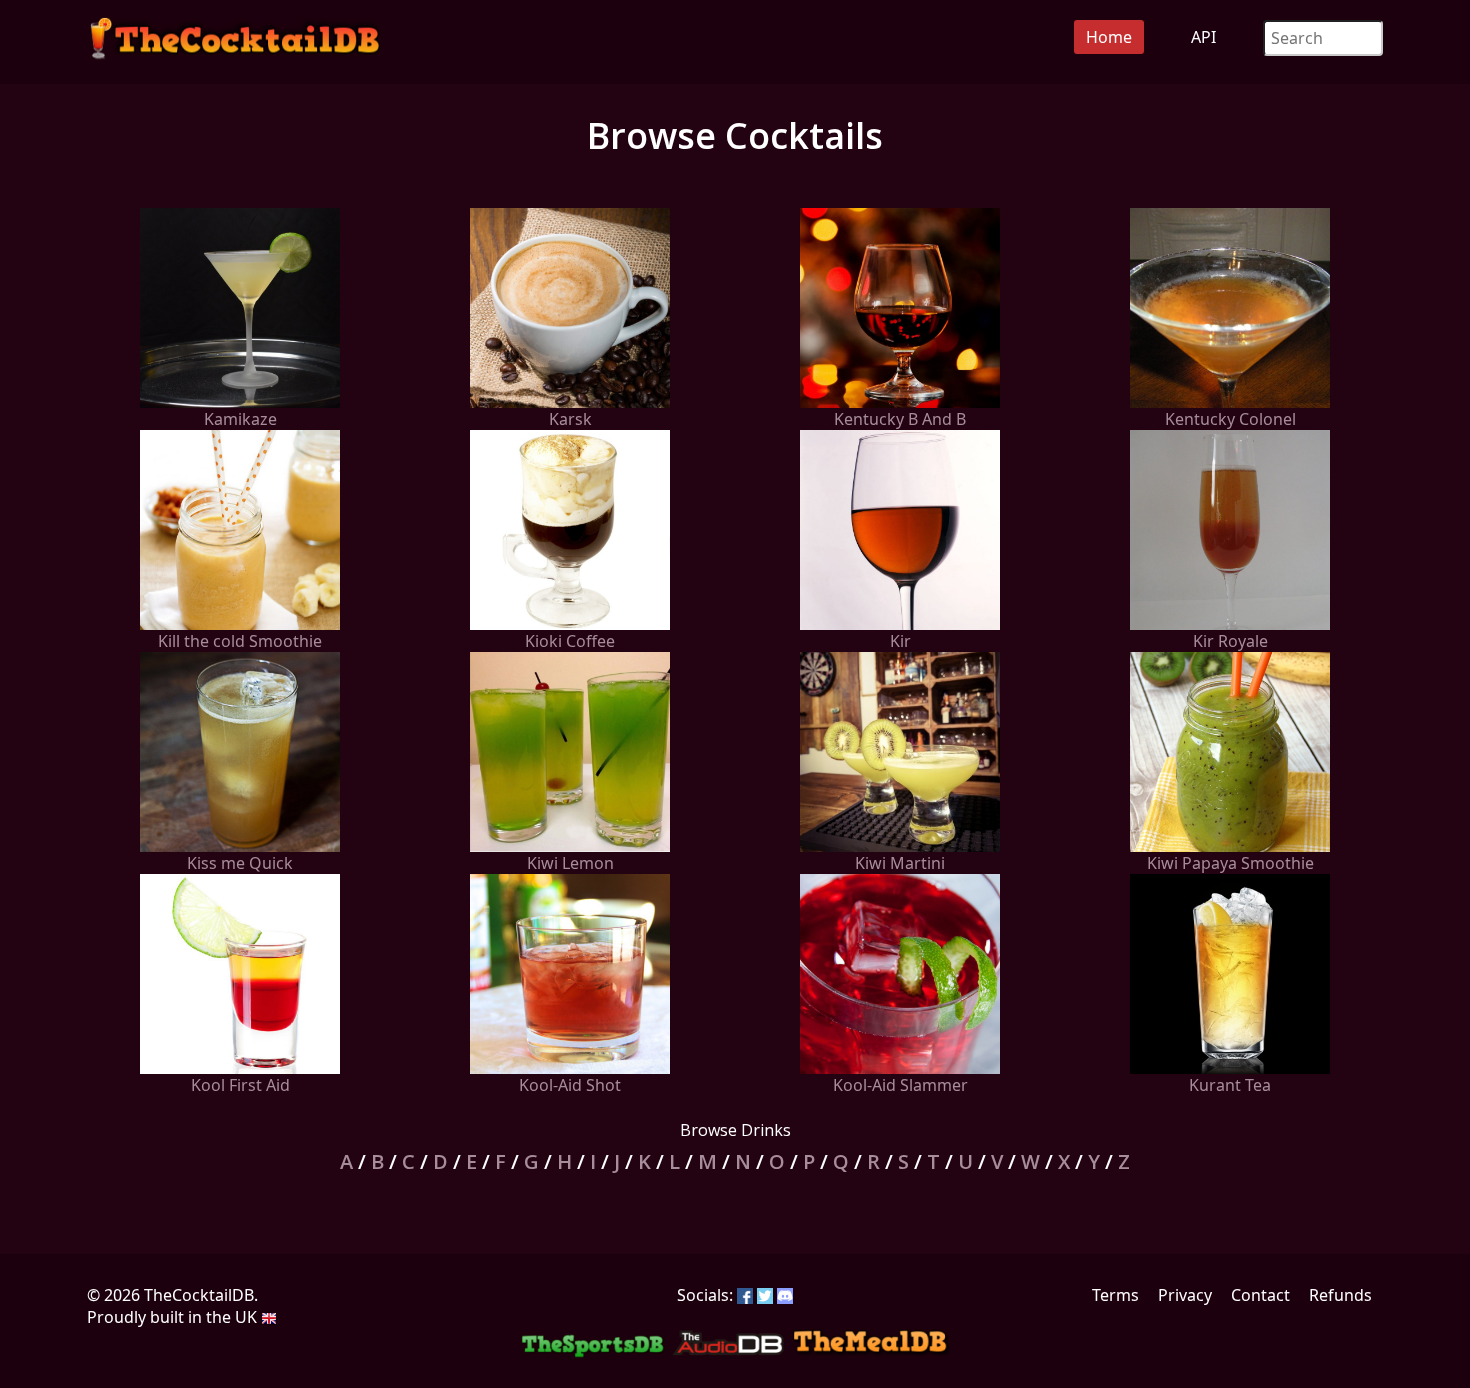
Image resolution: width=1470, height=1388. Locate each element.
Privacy (1185, 1295)
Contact (1260, 1295)
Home (1109, 37)
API (1203, 37)
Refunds (1340, 1295)
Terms (1115, 1295)
